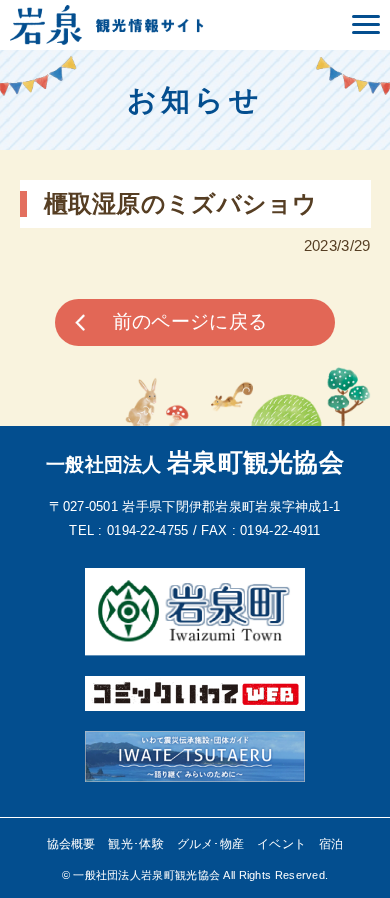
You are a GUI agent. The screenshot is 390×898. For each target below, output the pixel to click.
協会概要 (71, 844)
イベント (281, 844)
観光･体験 (135, 844)
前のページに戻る (190, 321)
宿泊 (331, 844)
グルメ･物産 (211, 844)
